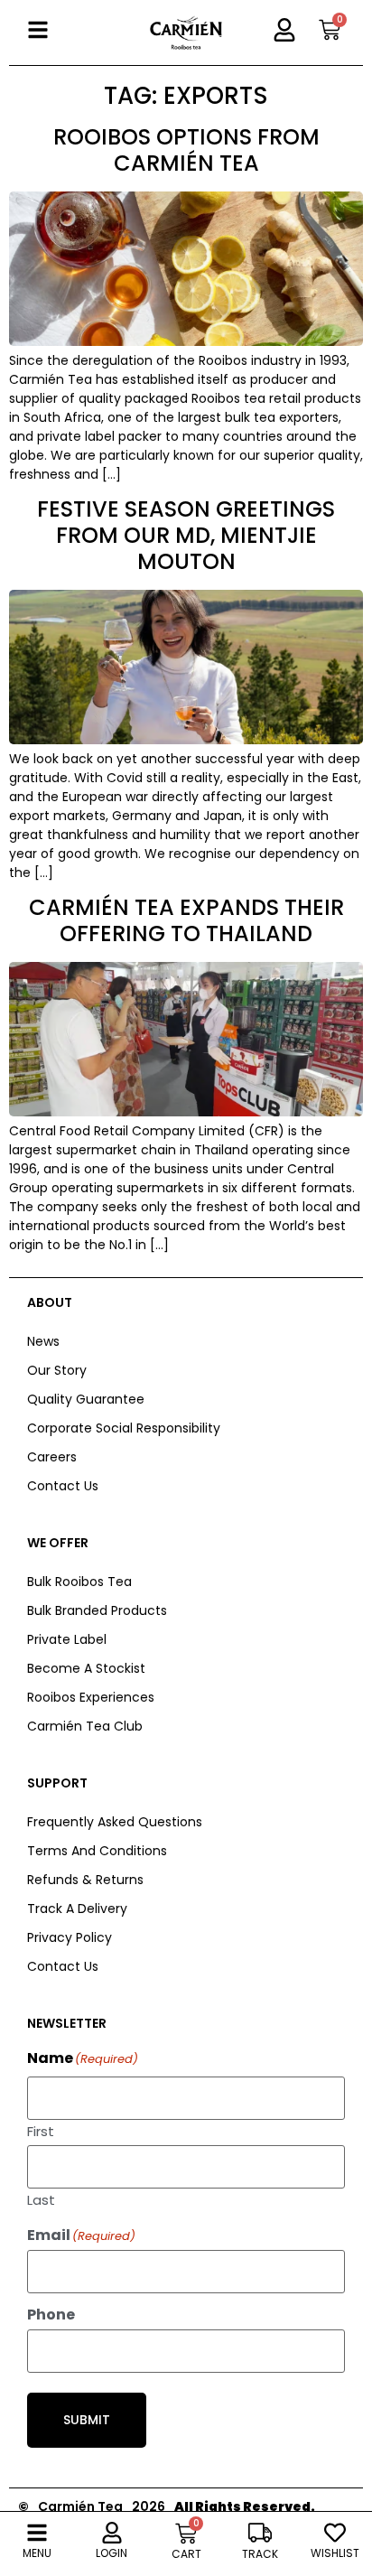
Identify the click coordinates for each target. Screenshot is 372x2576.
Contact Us (63, 1486)
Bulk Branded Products (97, 1610)
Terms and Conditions (97, 1851)
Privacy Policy (70, 1937)
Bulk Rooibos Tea (79, 1582)
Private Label (67, 1639)
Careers (52, 1457)
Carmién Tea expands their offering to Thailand (186, 920)
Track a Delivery (77, 1909)
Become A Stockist (86, 1668)
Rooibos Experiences (91, 1697)
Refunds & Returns (85, 1880)
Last (41, 2198)
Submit (87, 2420)
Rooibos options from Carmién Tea (186, 150)
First (41, 2130)
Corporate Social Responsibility (124, 1428)
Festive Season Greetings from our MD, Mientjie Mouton (186, 535)
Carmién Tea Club (85, 1726)
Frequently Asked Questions (115, 1822)
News (43, 1341)
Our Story (57, 1370)
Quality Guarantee (86, 1399)
